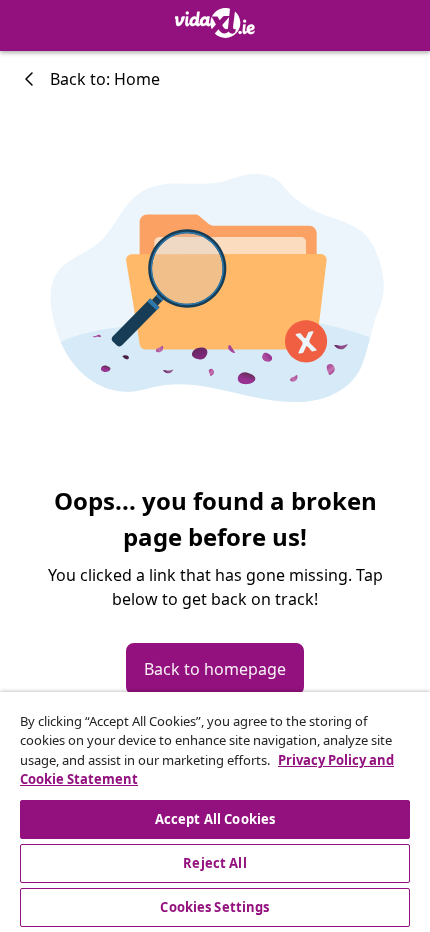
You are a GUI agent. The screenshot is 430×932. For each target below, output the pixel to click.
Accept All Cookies (215, 819)
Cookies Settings (214, 907)
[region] (215, 812)
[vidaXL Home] (215, 23)
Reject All (214, 863)
